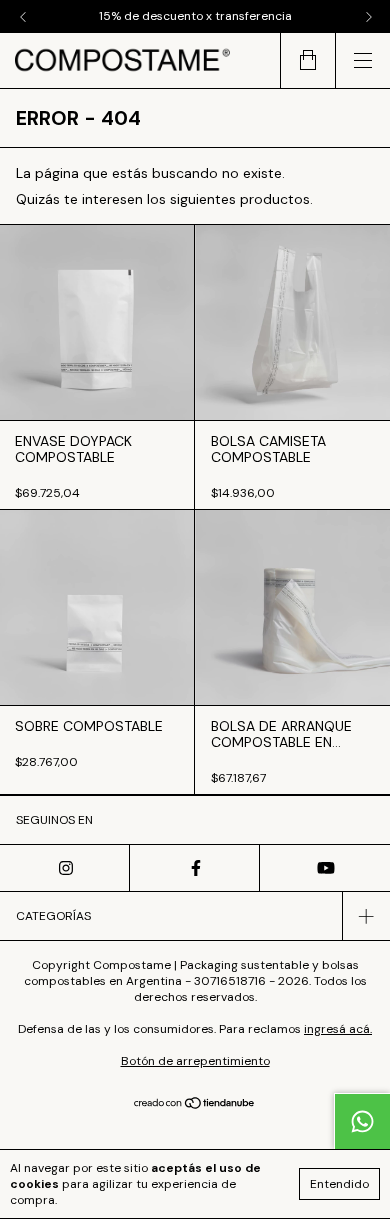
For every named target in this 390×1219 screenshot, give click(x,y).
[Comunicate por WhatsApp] (362, 1121)
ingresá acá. (338, 1029)
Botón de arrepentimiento (195, 1061)
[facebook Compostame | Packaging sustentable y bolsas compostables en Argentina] (195, 868)
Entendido (339, 1184)
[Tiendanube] (195, 1105)
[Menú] (362, 60)
